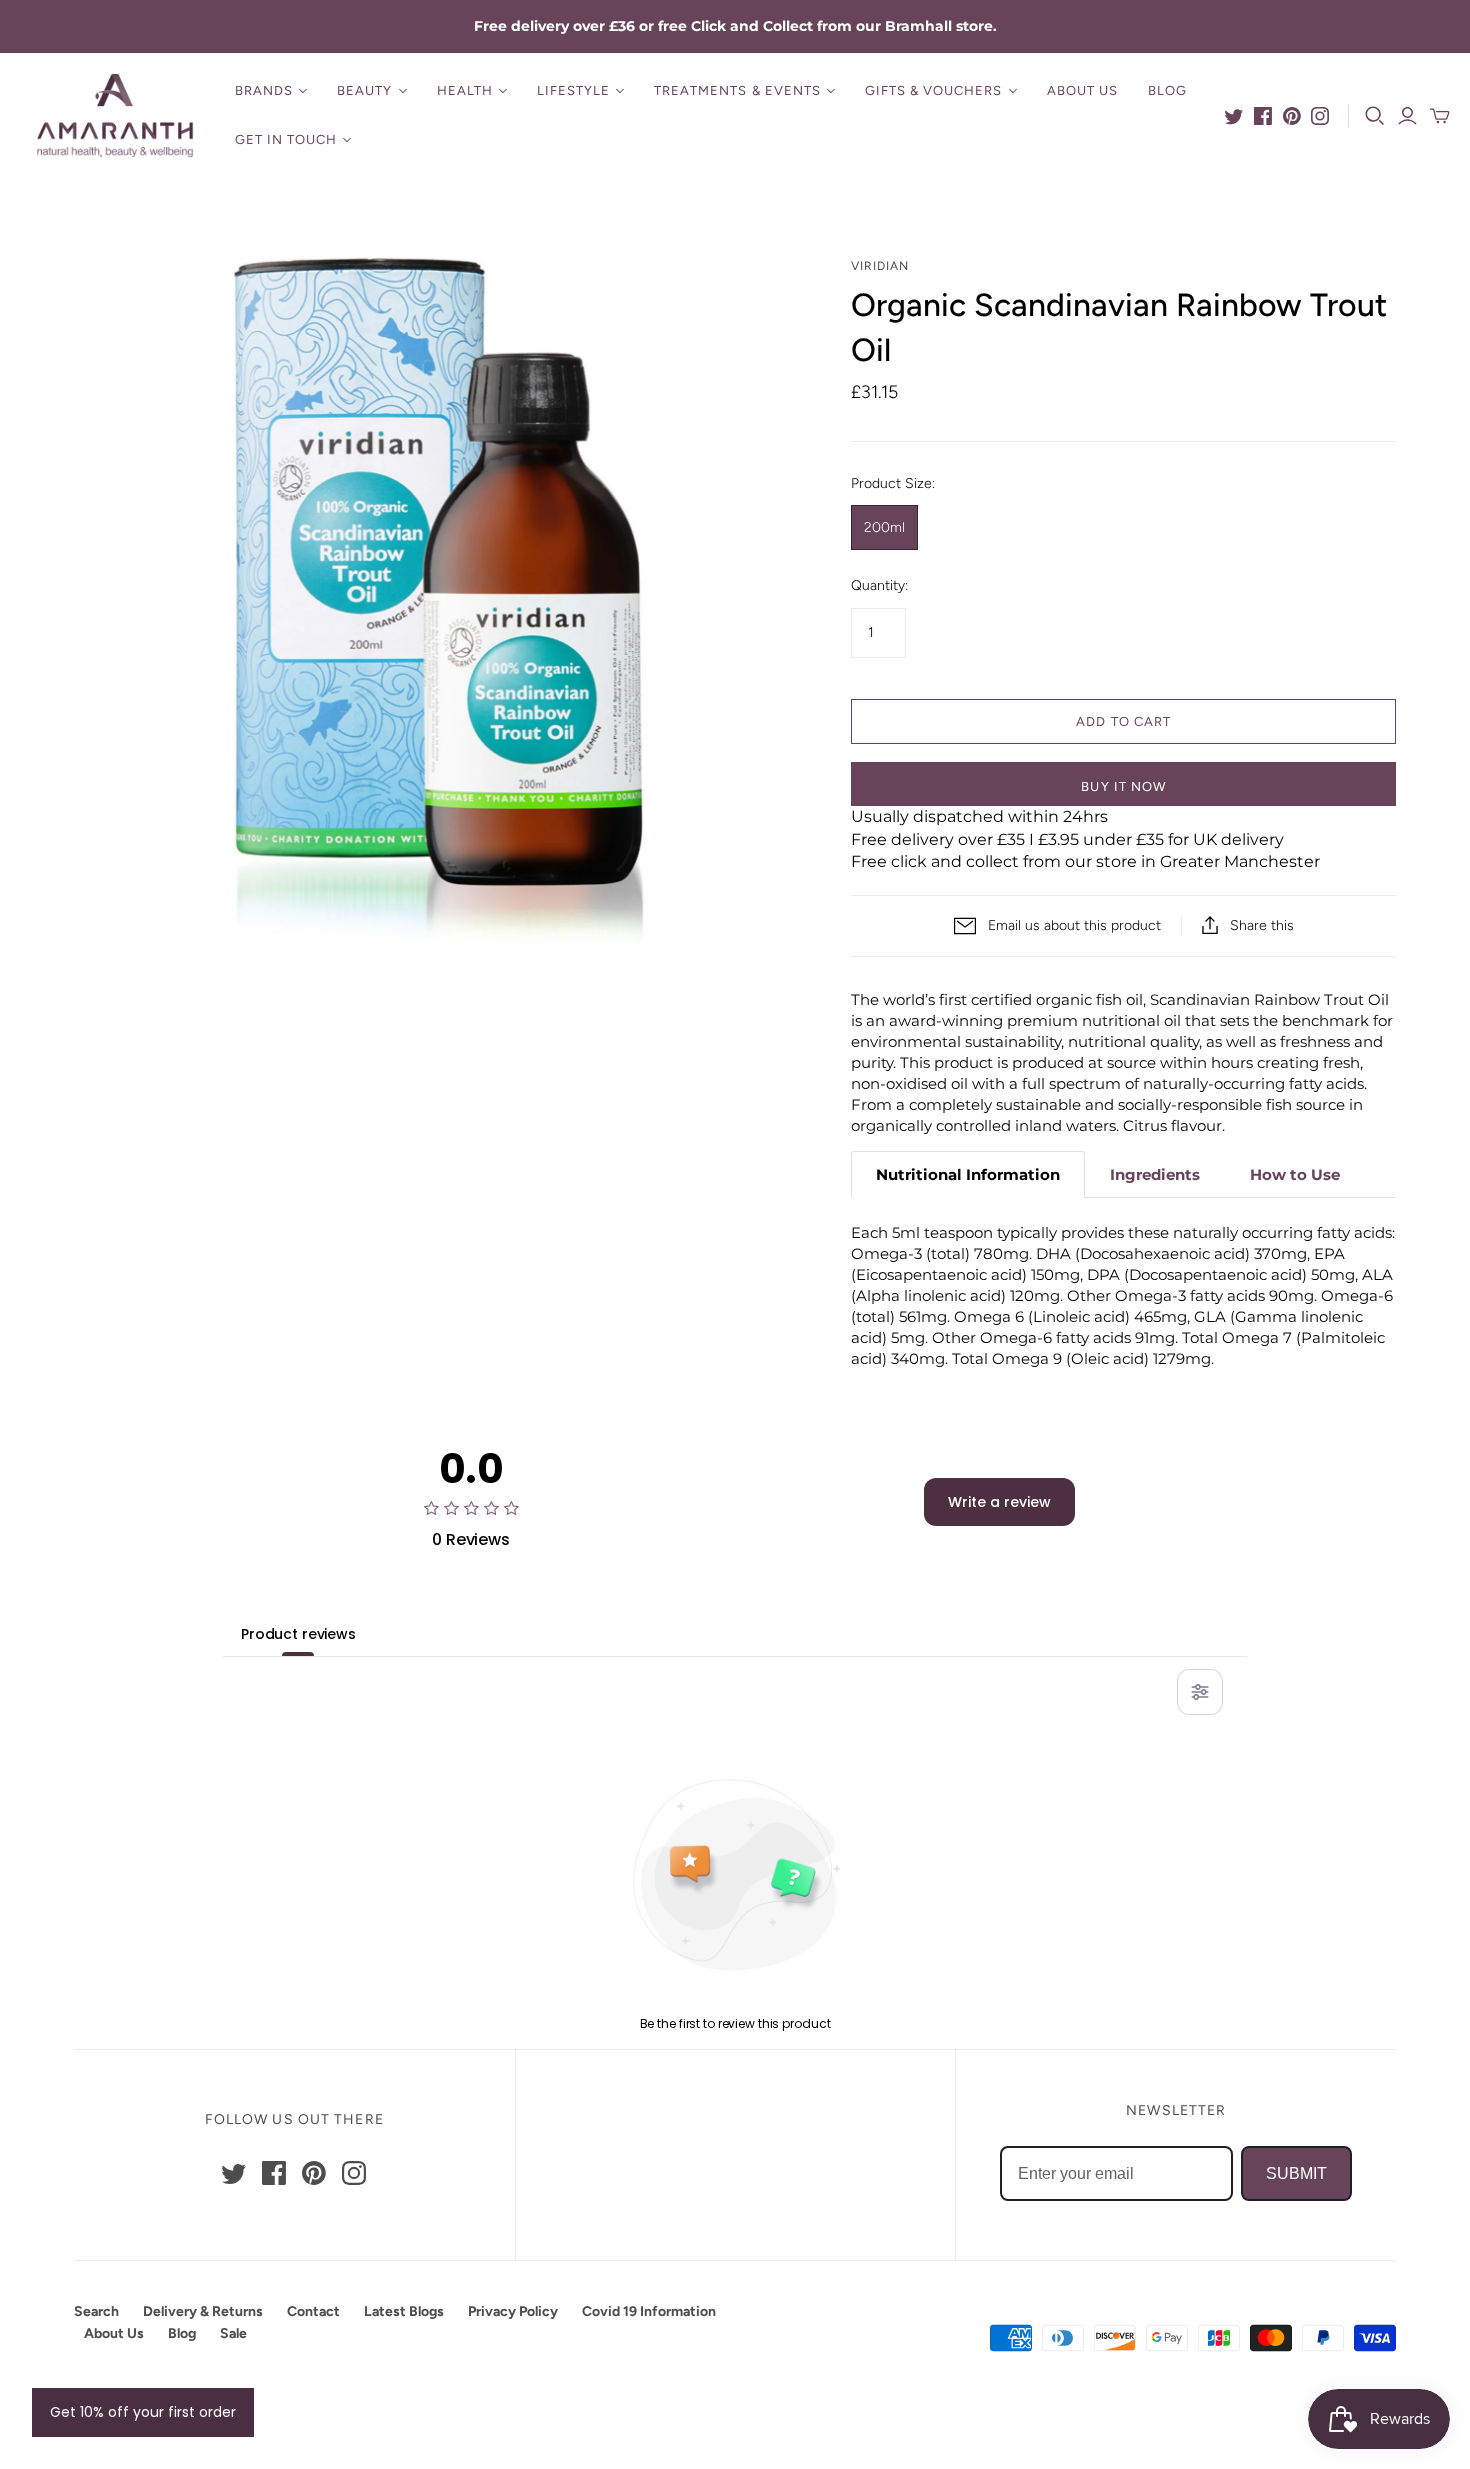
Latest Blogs (404, 2311)
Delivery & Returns (203, 2311)
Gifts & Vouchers (934, 90)
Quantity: (879, 585)
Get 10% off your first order (143, 2412)
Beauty (364, 90)
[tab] (968, 1174)
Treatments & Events (737, 90)
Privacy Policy (513, 2311)
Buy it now (1123, 786)
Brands (264, 90)
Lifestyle (573, 90)
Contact (313, 2311)
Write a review (999, 1502)
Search (96, 2311)
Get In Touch (286, 139)
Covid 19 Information (649, 2311)
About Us (1082, 90)
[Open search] (1375, 116)
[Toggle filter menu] (1200, 1692)
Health (465, 90)
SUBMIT (1296, 2173)
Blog (1167, 90)
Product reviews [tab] (298, 1634)
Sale (233, 2333)
